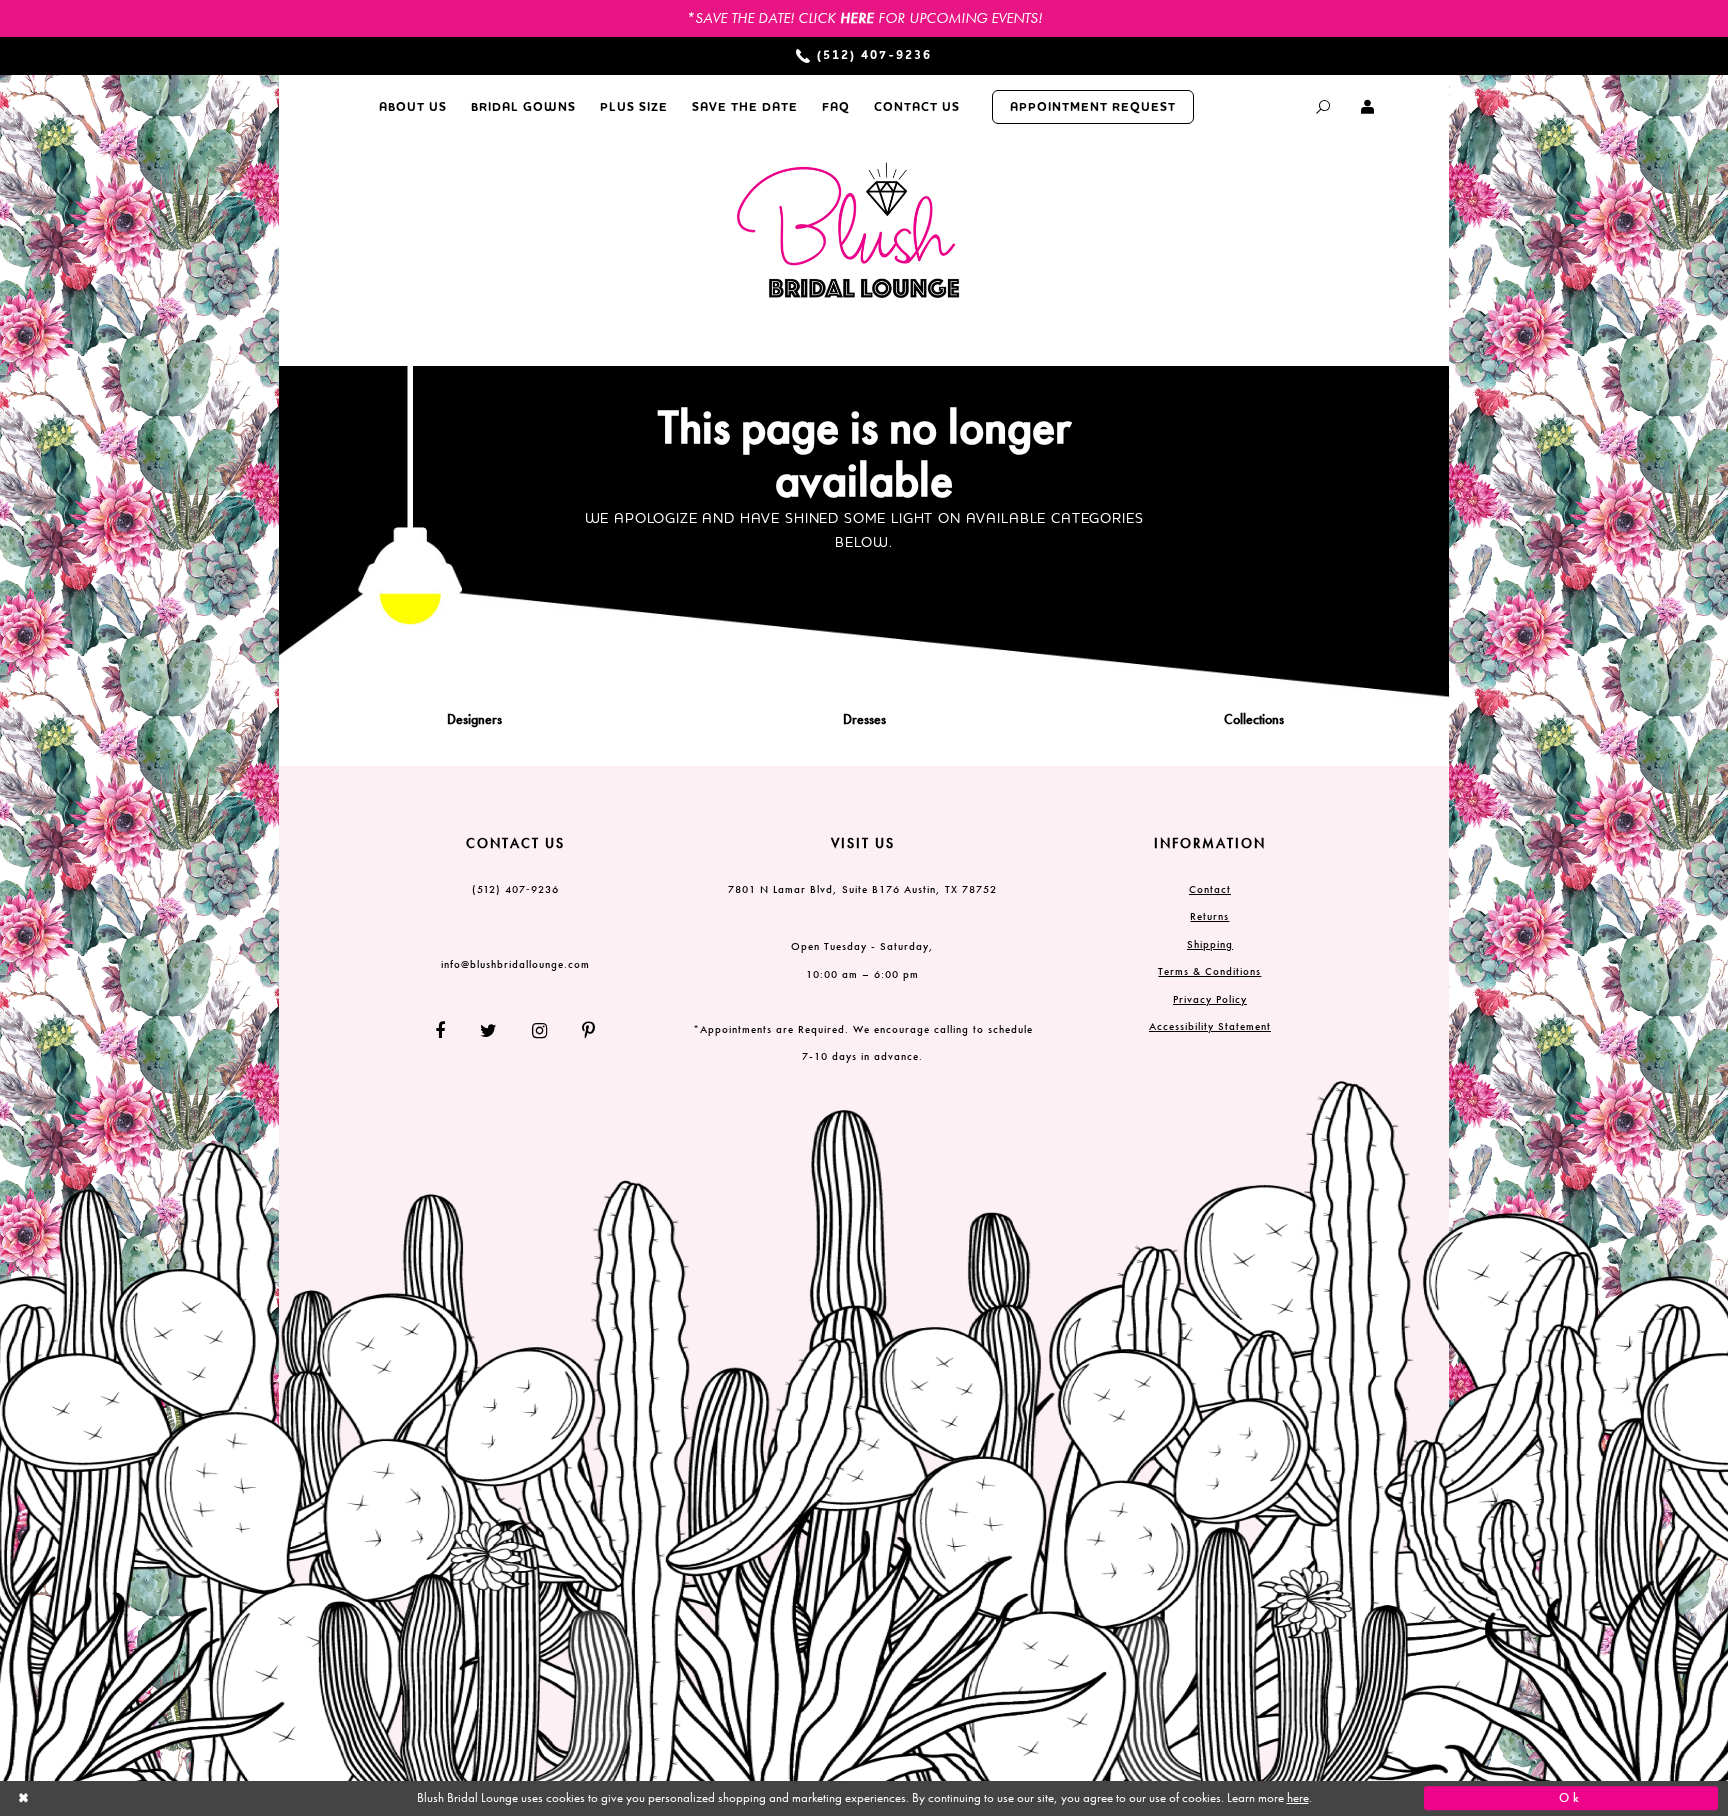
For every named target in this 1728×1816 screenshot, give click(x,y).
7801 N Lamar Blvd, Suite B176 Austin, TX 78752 (862, 889)
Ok (1571, 1798)
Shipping (1210, 944)
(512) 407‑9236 (515, 889)
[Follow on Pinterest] (581, 1030)
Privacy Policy (1210, 999)
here (1298, 1798)
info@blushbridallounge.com (515, 964)
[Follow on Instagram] (540, 1030)
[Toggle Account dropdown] (1368, 107)
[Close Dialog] (157, 1798)
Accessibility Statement (1210, 1026)
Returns (1209, 916)
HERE (857, 18)
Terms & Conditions (1209, 971)
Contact (1210, 889)
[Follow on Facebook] (448, 1030)
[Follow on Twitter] (489, 1030)
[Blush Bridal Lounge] (849, 231)
